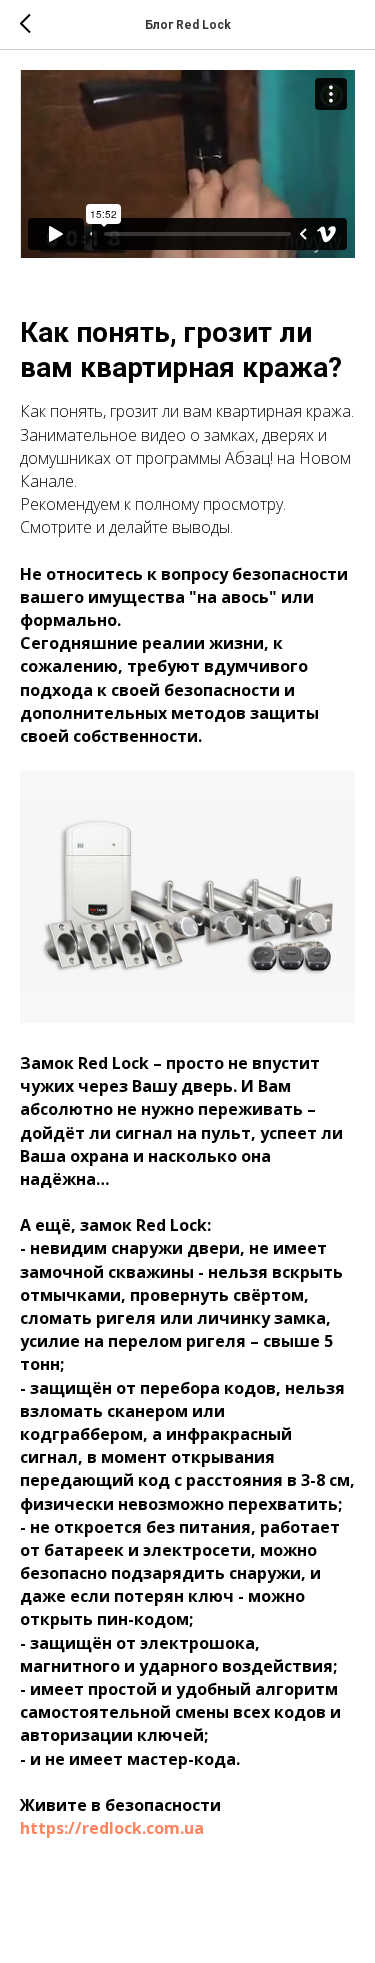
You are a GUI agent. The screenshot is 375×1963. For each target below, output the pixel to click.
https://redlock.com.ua (112, 1828)
